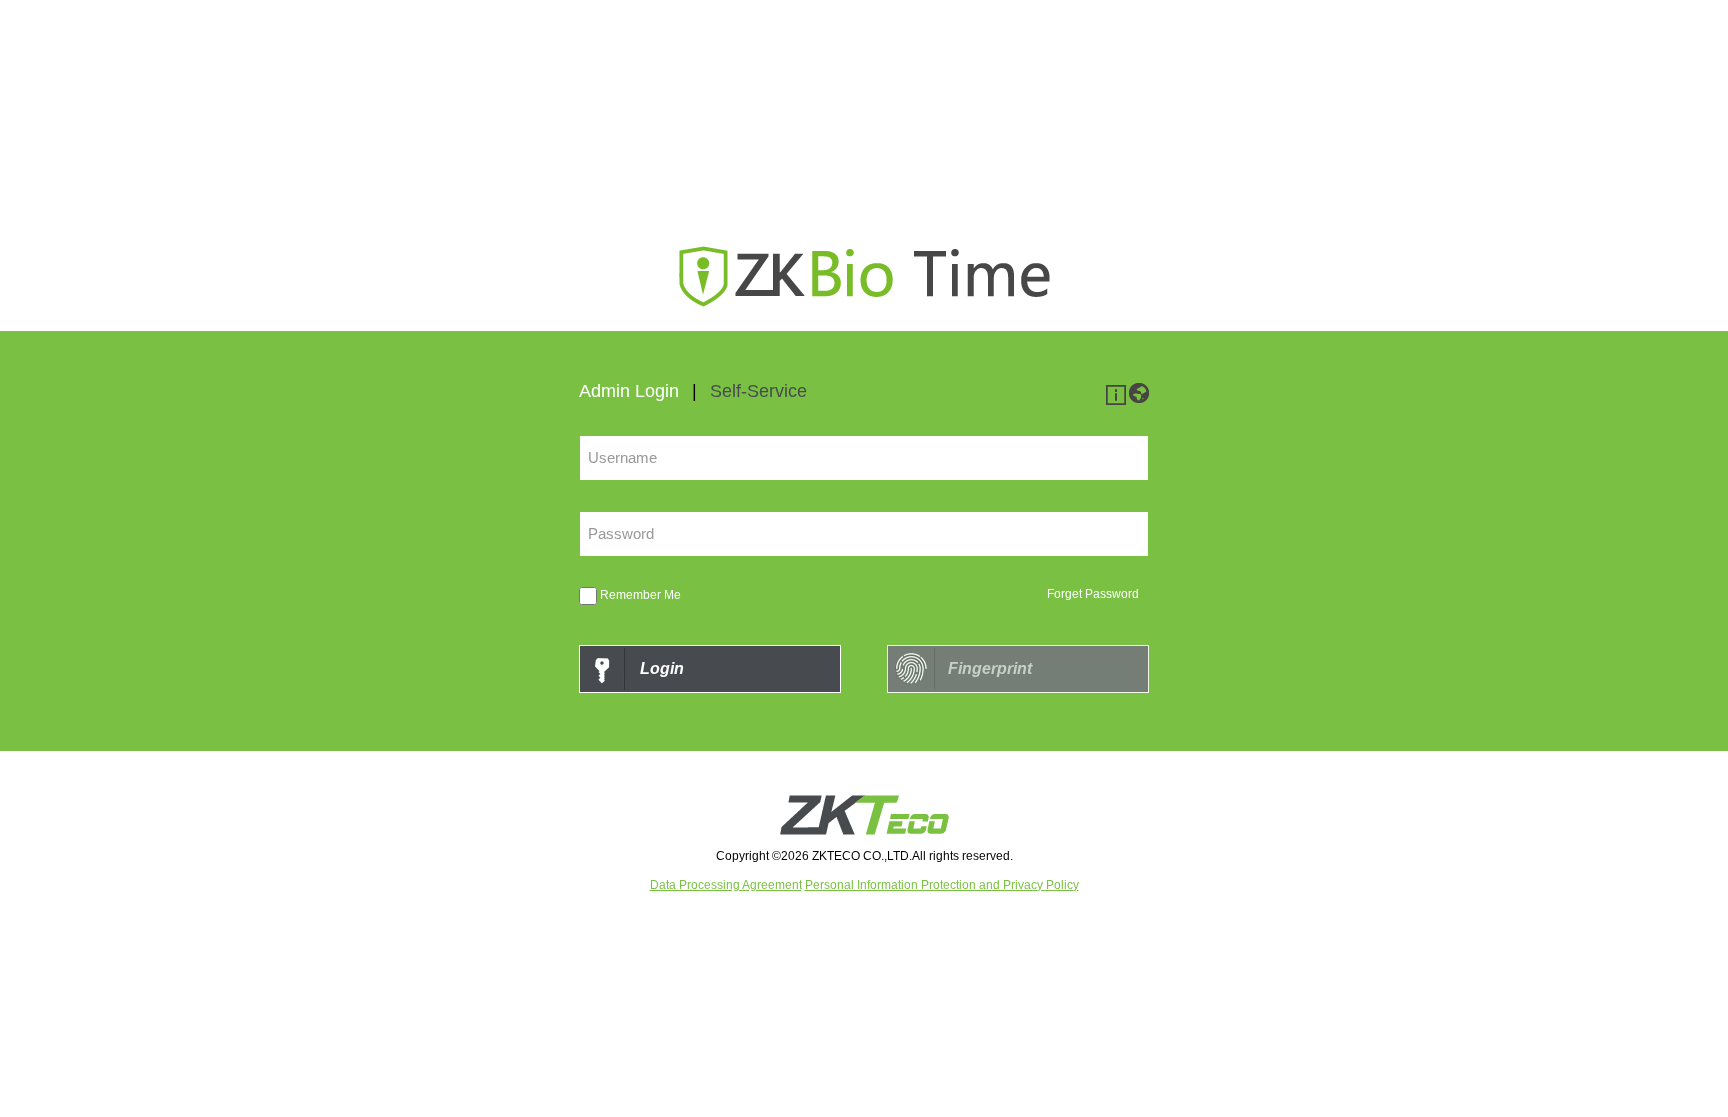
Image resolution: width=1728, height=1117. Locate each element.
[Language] (1139, 400)
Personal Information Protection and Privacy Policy (942, 885)
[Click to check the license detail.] (1116, 400)
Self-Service (758, 391)
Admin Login (629, 391)
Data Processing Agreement (726, 885)
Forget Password (1093, 594)
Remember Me (640, 595)
